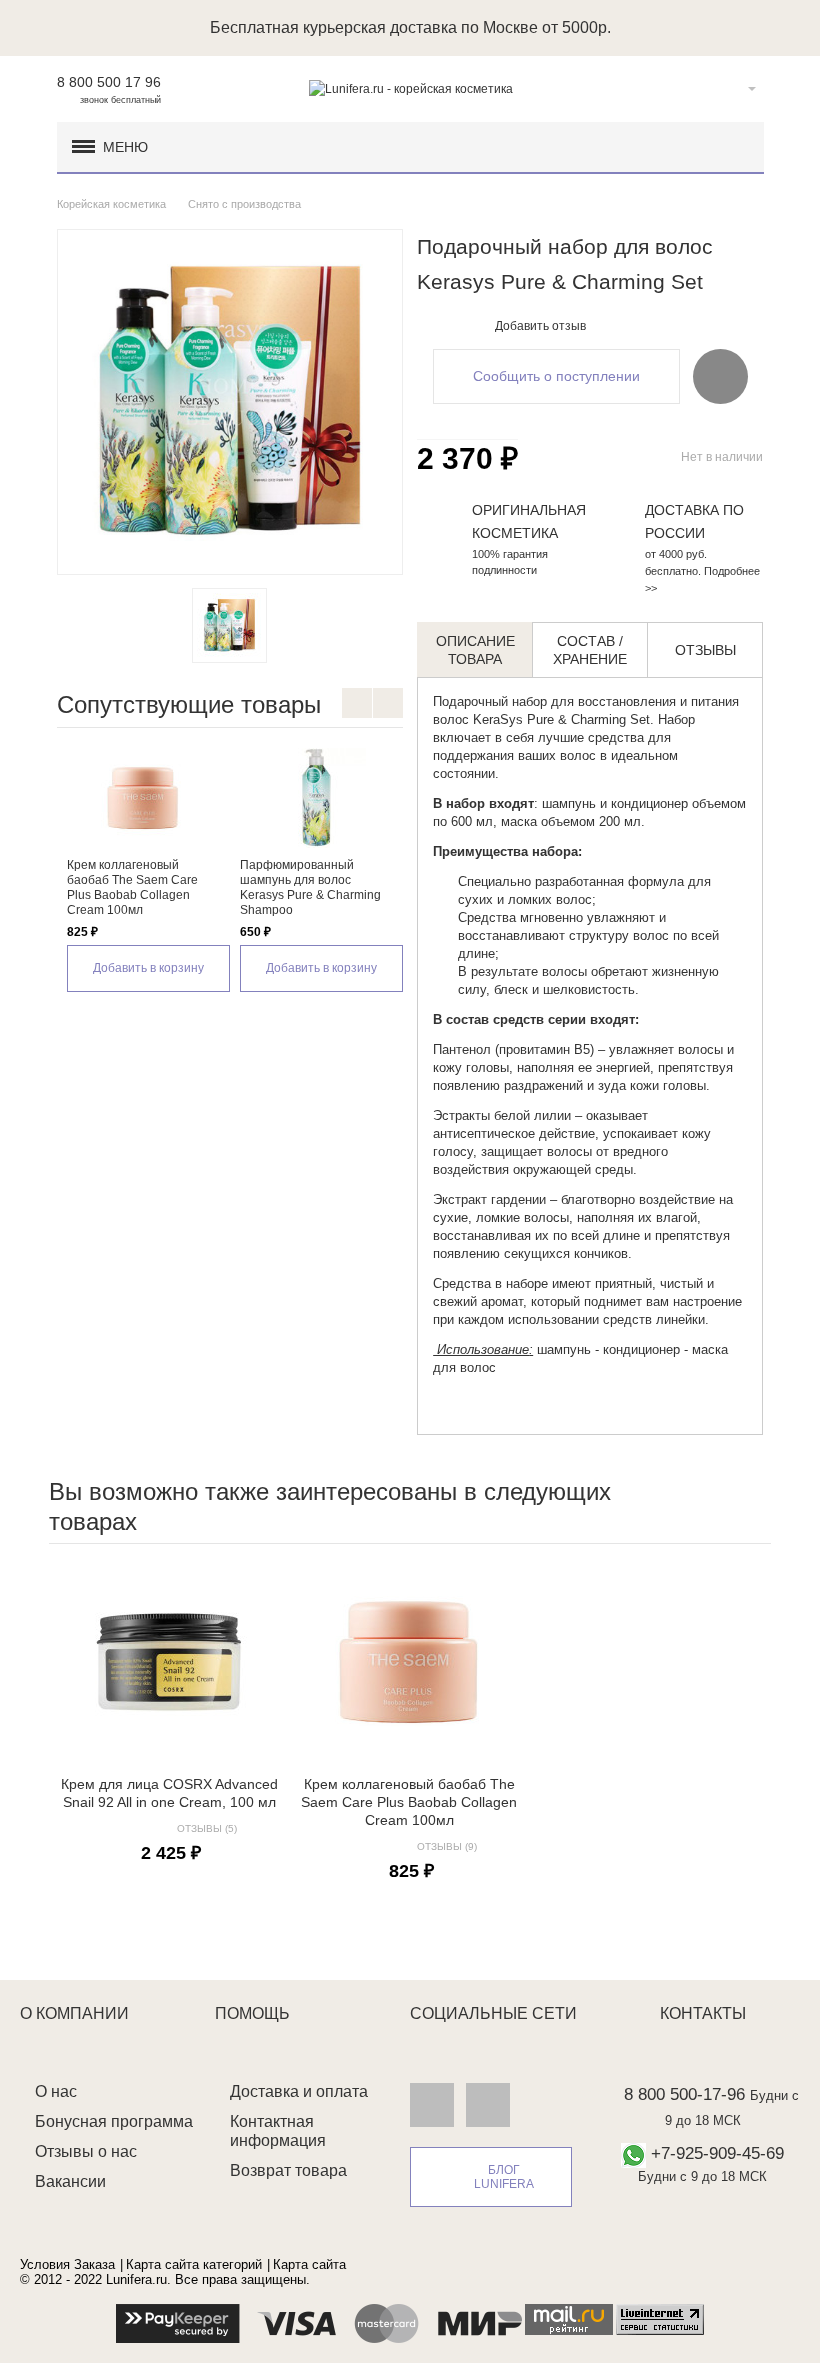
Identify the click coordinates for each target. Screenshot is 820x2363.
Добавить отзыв (540, 326)
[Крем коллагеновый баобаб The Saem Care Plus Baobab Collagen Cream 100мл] (143, 798)
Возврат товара (288, 2170)
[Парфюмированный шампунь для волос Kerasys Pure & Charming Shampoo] (316, 798)
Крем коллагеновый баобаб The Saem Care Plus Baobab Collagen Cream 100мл (132, 887)
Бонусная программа (114, 2121)
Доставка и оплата (299, 2091)
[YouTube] (488, 2104)
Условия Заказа (67, 2264)
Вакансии (70, 2181)
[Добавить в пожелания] (720, 376)
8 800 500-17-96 (684, 2094)
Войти (721, 89)
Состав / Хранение (590, 650)
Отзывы (705, 650)
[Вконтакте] (432, 2104)
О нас (56, 2091)
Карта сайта (309, 2264)
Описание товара (475, 650)
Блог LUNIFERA (504, 2177)
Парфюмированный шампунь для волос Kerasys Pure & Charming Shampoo (310, 887)
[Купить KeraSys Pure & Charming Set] (229, 625)
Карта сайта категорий (194, 2264)
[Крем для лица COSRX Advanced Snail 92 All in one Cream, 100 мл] (169, 1662)
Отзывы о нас (86, 2151)
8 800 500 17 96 (109, 82)
